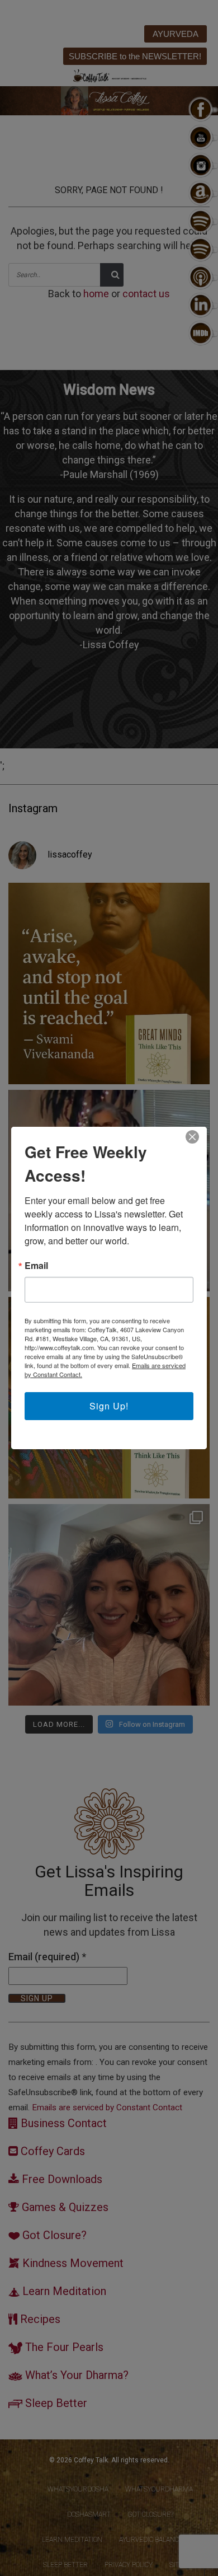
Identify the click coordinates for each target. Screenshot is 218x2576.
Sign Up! (109, 1406)
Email (36, 1266)
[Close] (192, 1137)
